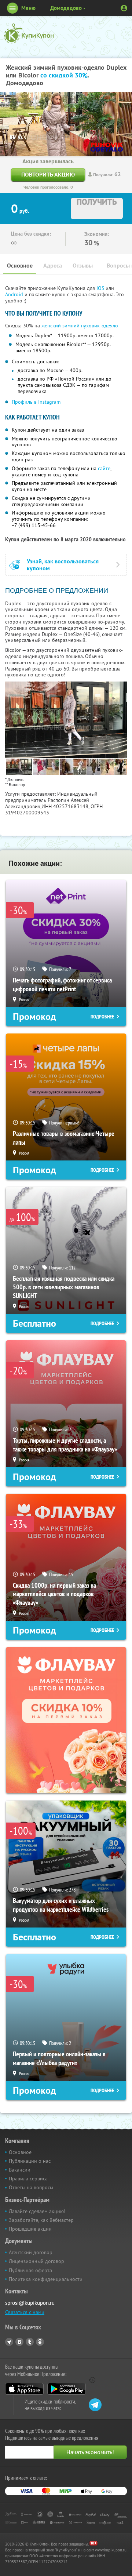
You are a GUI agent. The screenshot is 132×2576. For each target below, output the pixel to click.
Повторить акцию (48, 175)
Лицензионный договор (36, 2261)
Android (15, 294)
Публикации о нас (30, 2161)
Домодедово (66, 8)
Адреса (53, 266)
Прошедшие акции (30, 2229)
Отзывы (83, 266)
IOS (101, 288)
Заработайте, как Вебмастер (41, 2220)
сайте (104, 468)
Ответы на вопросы (31, 2187)
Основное (20, 266)
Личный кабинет (124, 8)
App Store (24, 2389)
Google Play (67, 2389)
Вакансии (20, 2170)
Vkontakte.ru (19, 2342)
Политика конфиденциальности (46, 2279)
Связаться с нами (25, 2312)
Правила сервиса (28, 2179)
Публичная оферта (30, 2270)
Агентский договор (31, 2252)
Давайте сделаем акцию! (37, 2211)
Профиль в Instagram (36, 402)
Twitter (30, 2342)
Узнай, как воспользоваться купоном (63, 565)
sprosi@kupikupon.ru (30, 2303)
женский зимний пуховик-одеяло (80, 326)
